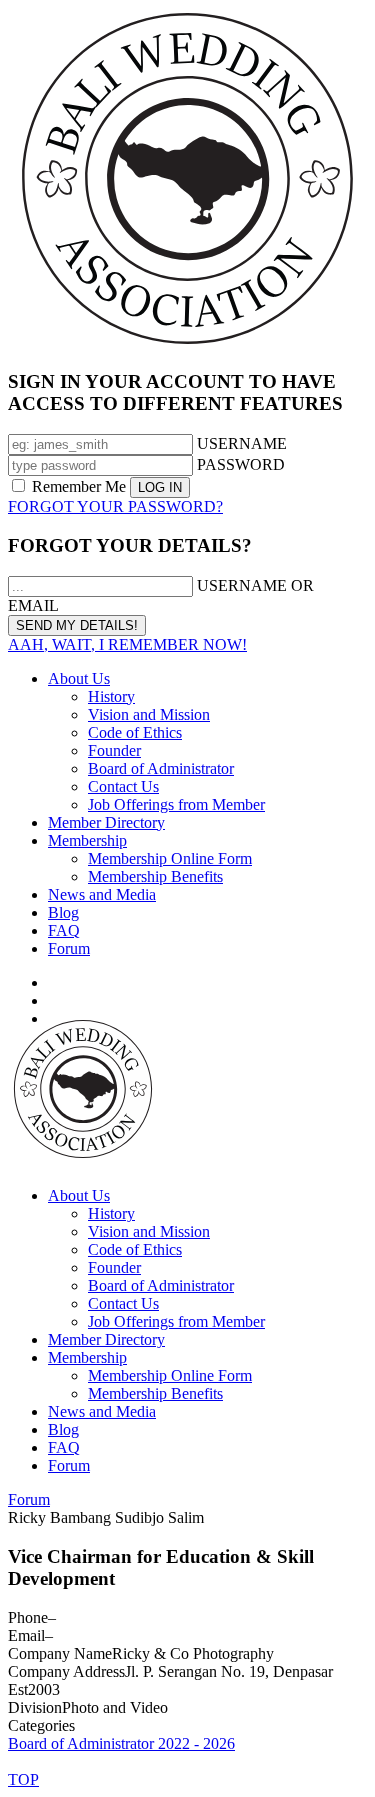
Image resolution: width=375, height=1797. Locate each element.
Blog (63, 912)
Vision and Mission (149, 714)
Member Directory (106, 822)
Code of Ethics (135, 732)
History (111, 696)
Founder (114, 750)
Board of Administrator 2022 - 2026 (121, 1743)
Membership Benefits (155, 876)
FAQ (64, 930)
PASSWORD (241, 464)
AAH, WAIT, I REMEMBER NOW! (127, 644)
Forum (69, 948)
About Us (79, 678)
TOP (23, 1779)
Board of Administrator (161, 768)
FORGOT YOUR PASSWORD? (115, 506)
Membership (87, 840)
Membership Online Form (170, 858)
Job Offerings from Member (176, 804)
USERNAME (242, 443)
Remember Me (79, 486)
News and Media (102, 894)
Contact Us (123, 786)
